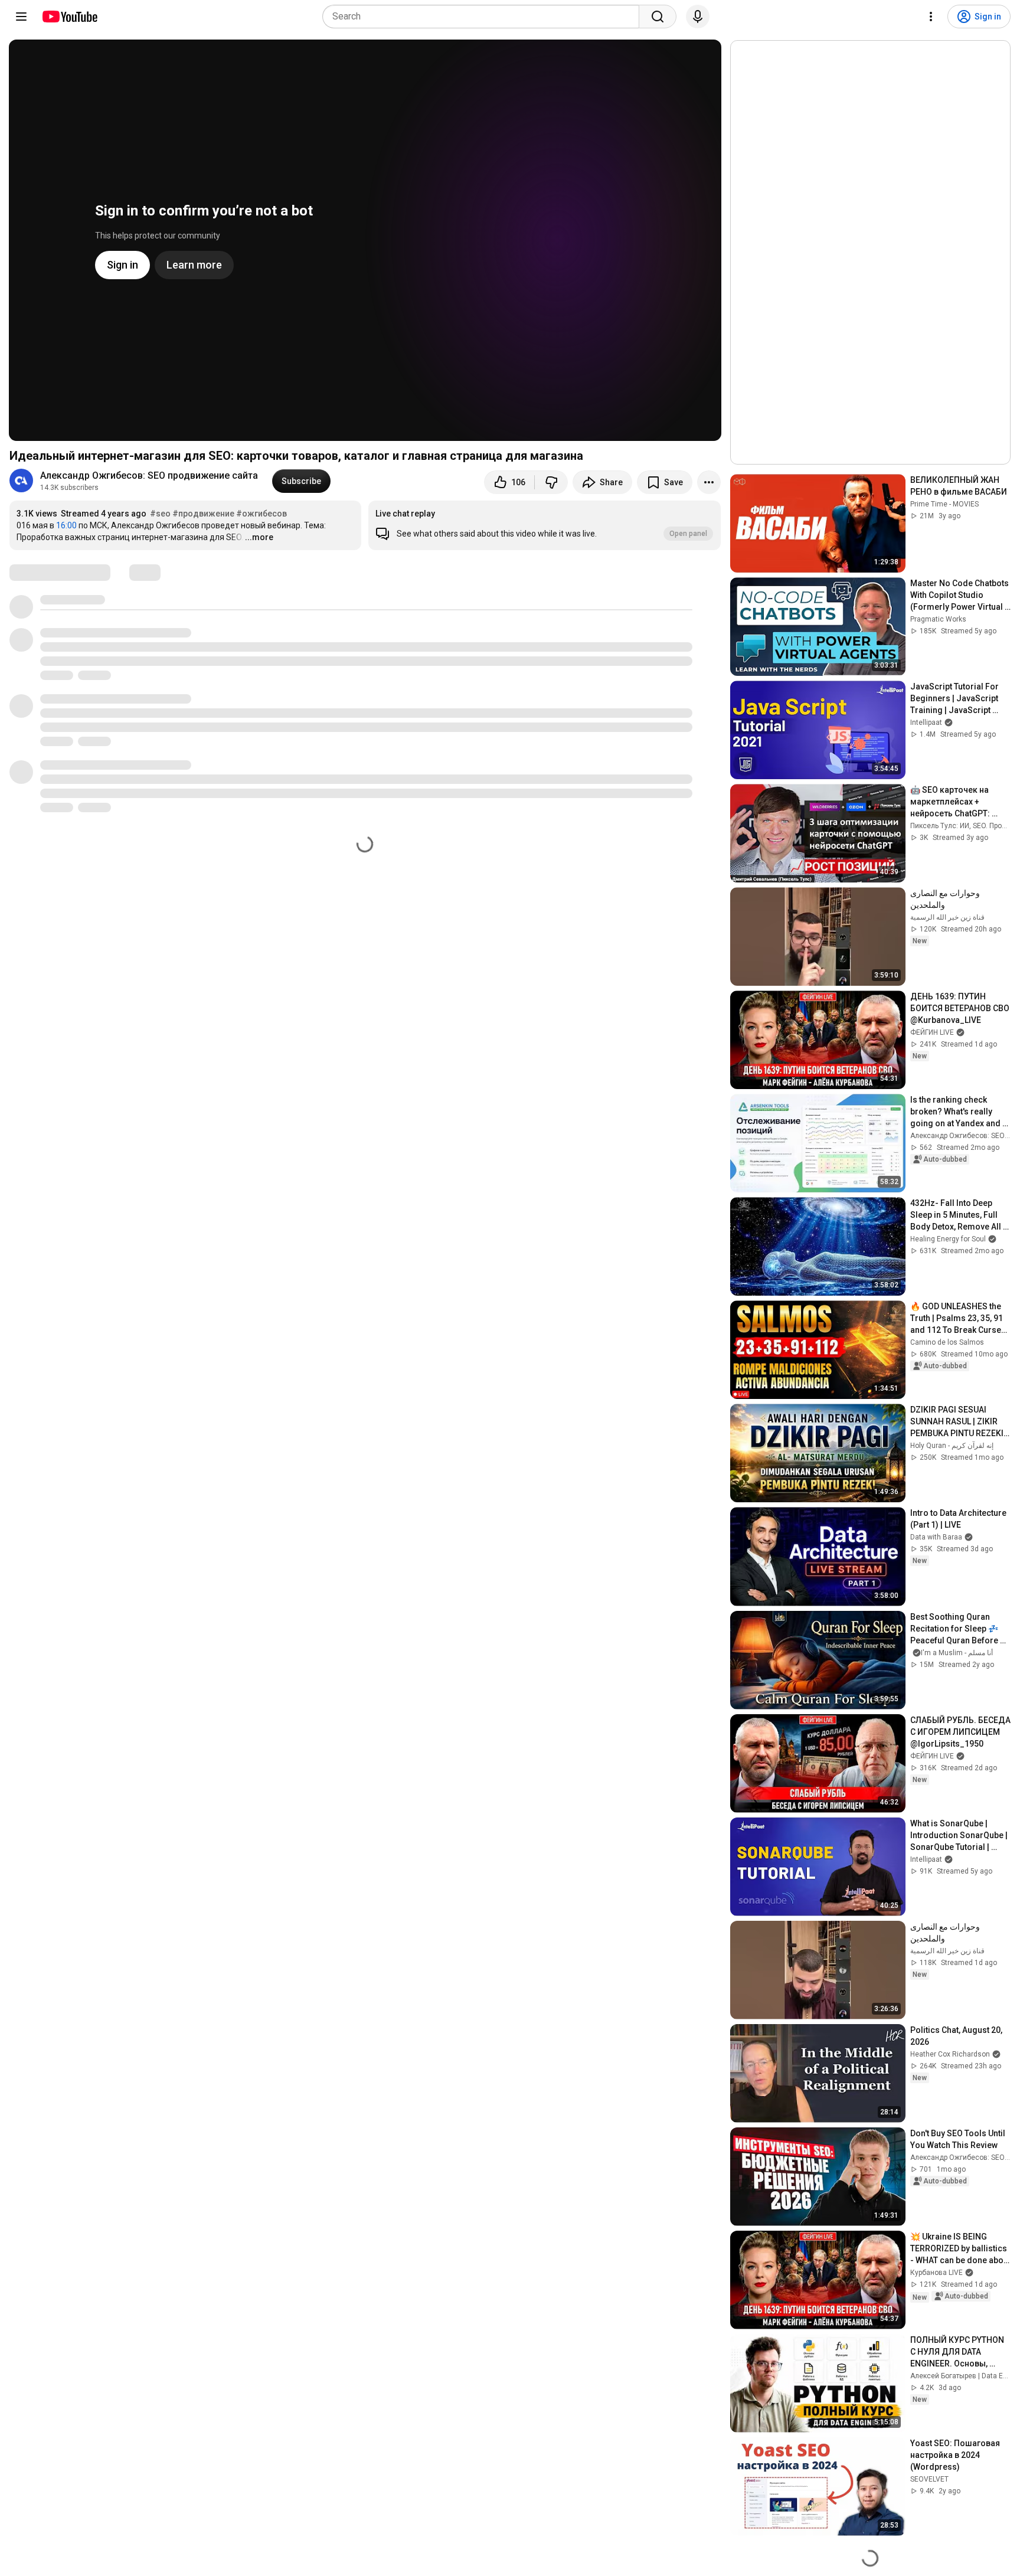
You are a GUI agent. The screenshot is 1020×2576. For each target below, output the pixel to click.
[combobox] (484, 17)
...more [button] (259, 537)
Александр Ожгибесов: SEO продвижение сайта (149, 475)
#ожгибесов (261, 514)
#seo (160, 514)
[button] (544, 525)
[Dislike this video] (551, 482)
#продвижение (203, 514)
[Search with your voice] (698, 17)
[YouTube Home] (69, 17)
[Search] (658, 17)
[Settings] (931, 17)
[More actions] (709, 482)
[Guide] (21, 17)
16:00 (66, 525)
